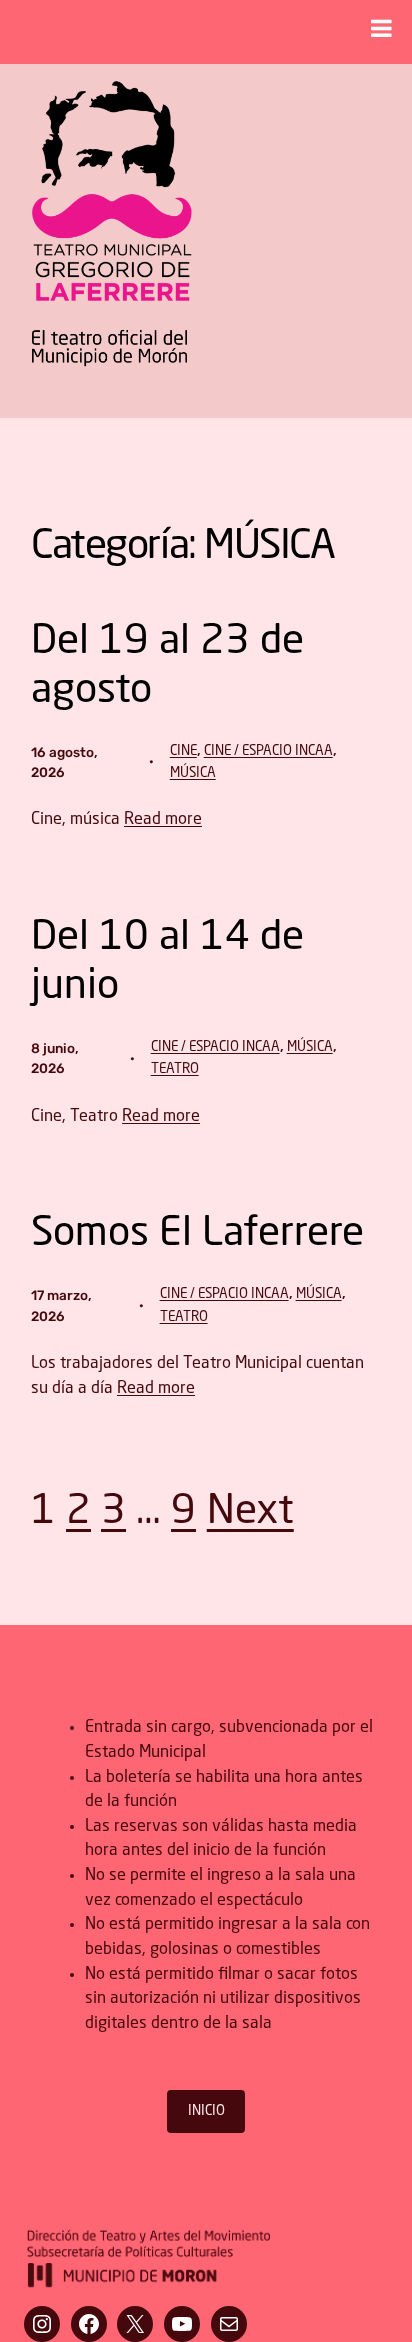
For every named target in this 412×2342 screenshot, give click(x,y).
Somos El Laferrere (197, 1234)
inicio (206, 2111)
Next (250, 1512)
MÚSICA (193, 773)
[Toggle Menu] (381, 28)
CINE (183, 751)
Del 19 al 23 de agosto (167, 667)
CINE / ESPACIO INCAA (268, 751)
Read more (163, 819)
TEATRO (175, 1069)
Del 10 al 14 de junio (167, 963)
